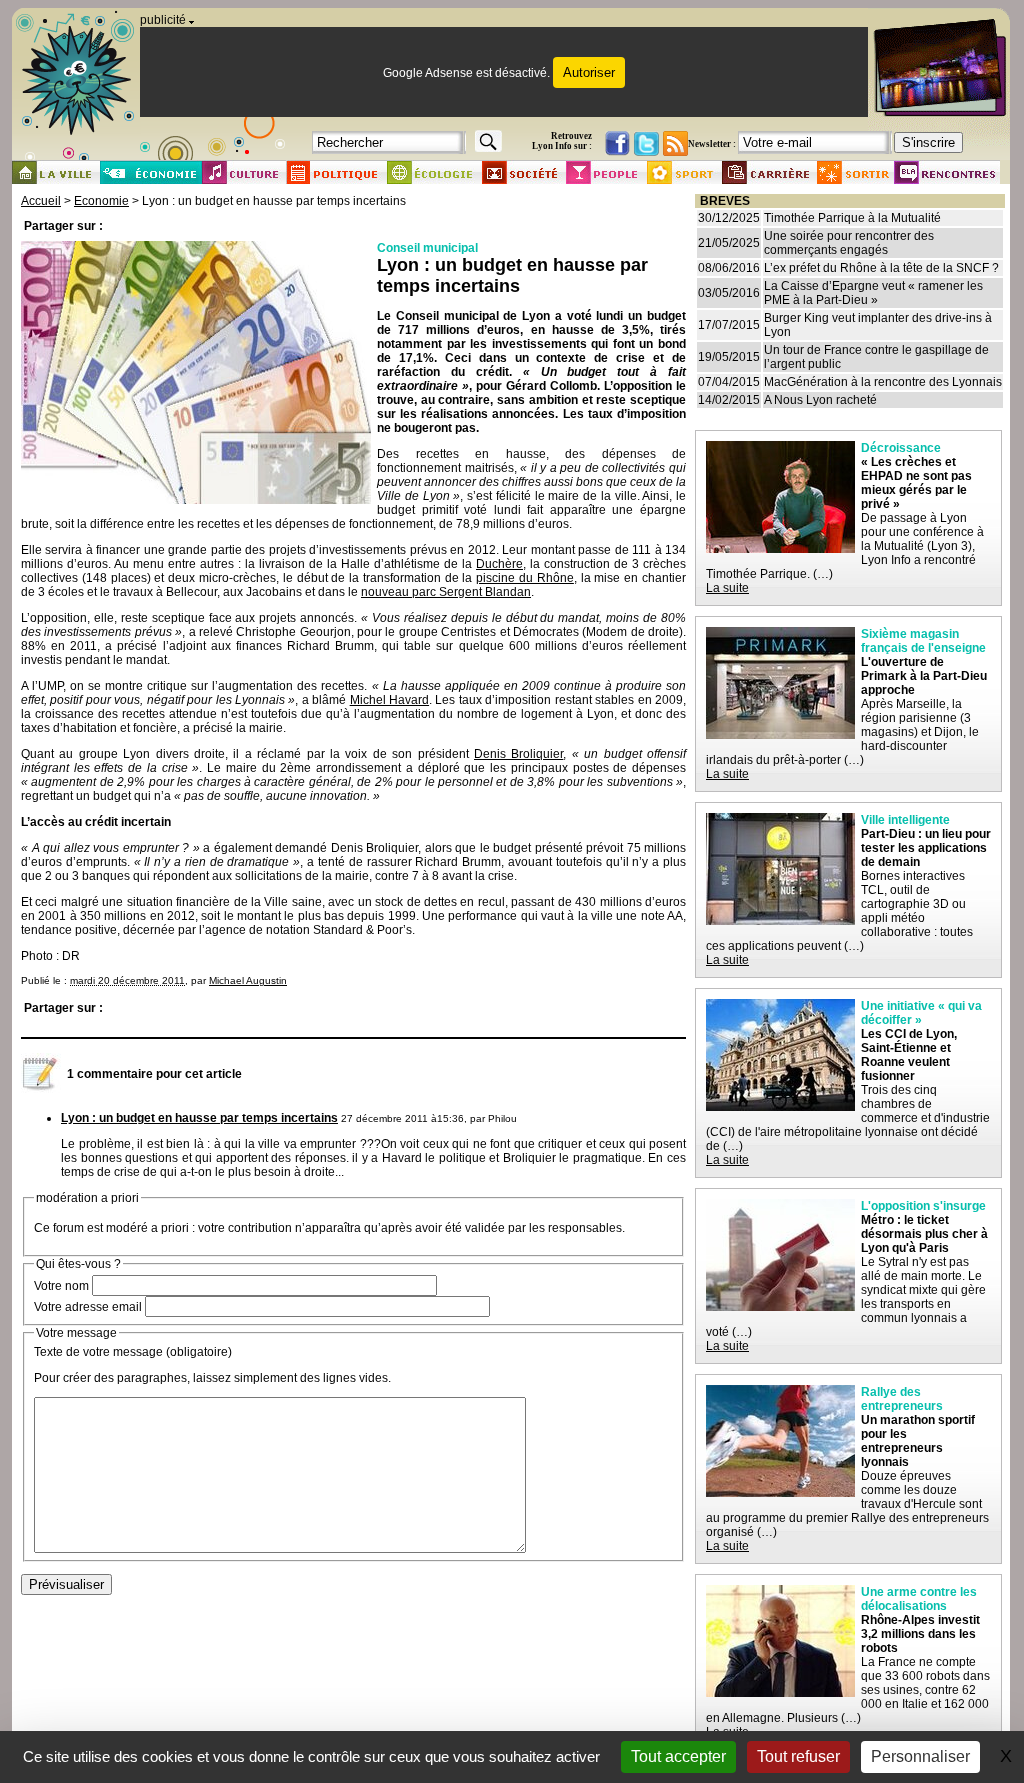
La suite (727, 588)
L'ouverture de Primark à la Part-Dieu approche (924, 676)
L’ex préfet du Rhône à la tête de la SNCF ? (881, 268)
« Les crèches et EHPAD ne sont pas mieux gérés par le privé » (916, 483)
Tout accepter (678, 1756)
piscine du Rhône (525, 578)
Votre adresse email (88, 1307)
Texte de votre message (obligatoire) (133, 1352)
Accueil (41, 201)
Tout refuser (798, 1756)
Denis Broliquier (518, 754)
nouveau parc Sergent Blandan (446, 592)
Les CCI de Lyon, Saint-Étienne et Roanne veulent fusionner (909, 1055)
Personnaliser (920, 1756)
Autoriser (589, 72)
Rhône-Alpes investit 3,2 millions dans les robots (920, 1634)
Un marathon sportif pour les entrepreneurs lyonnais (918, 1441)
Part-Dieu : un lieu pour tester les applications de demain (926, 848)
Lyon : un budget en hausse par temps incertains (199, 1118)
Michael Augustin (248, 980)
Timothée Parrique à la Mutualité (852, 218)
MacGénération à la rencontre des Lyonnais (883, 382)
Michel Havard (389, 700)
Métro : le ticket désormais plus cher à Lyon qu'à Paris (924, 1234)
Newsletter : (712, 144)
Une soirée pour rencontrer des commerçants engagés (849, 243)
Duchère (499, 564)
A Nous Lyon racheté (820, 400)
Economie (101, 201)
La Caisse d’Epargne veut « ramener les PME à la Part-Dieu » (873, 293)
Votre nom (61, 1286)
